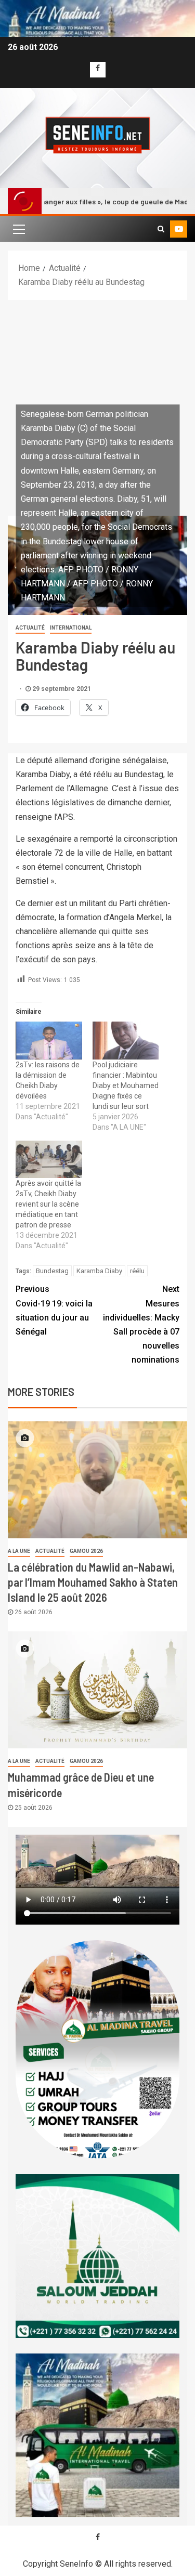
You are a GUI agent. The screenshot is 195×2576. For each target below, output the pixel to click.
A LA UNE (19, 1551)
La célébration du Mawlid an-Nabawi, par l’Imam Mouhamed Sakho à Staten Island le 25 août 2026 (93, 1582)
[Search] (161, 229)
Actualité (30, 628)
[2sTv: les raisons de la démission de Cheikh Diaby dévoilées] (49, 1041)
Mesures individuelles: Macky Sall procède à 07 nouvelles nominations (141, 1324)
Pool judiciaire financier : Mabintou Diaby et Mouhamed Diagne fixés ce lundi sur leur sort (126, 1086)
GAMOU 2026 (86, 1551)
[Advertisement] (97, 403)
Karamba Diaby (99, 1271)
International (71, 628)
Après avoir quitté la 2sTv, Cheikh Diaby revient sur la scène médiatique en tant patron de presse (48, 1204)
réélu (137, 1271)
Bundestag (52, 1271)
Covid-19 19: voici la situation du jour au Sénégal (54, 1310)
